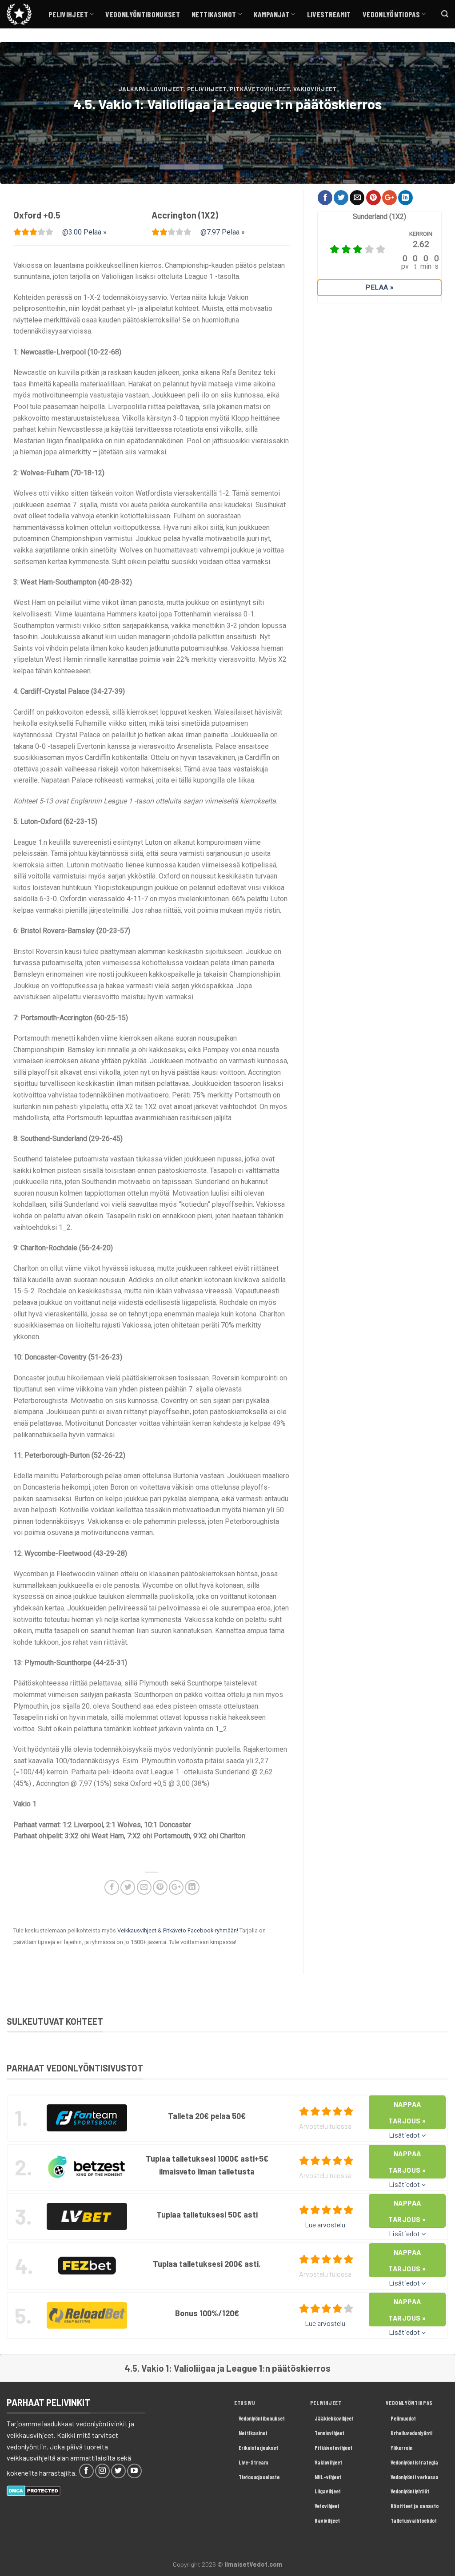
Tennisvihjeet (329, 2433)
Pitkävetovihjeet (260, 89)
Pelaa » (379, 287)
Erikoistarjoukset (258, 2448)
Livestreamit (329, 14)
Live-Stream (253, 2462)
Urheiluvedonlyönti (411, 2433)
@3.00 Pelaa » (84, 232)
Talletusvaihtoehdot (414, 2520)
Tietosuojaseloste (259, 2477)
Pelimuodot (403, 2418)
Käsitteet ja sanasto (415, 2506)
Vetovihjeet (327, 2506)
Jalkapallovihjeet (151, 89)
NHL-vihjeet (328, 2477)
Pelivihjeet (68, 14)
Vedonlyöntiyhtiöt (410, 2491)
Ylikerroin (401, 2448)
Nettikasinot (214, 14)
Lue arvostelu (325, 2224)
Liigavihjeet (328, 2491)
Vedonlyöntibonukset (143, 14)
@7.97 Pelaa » (223, 232)
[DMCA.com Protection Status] (34, 2490)
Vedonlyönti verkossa (415, 2477)
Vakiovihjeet (315, 89)
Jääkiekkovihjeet (334, 2418)
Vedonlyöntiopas (391, 14)
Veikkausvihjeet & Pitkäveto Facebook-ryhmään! (178, 1930)
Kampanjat (271, 14)
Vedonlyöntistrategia (414, 2462)
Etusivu (245, 2403)
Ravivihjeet (327, 2520)
